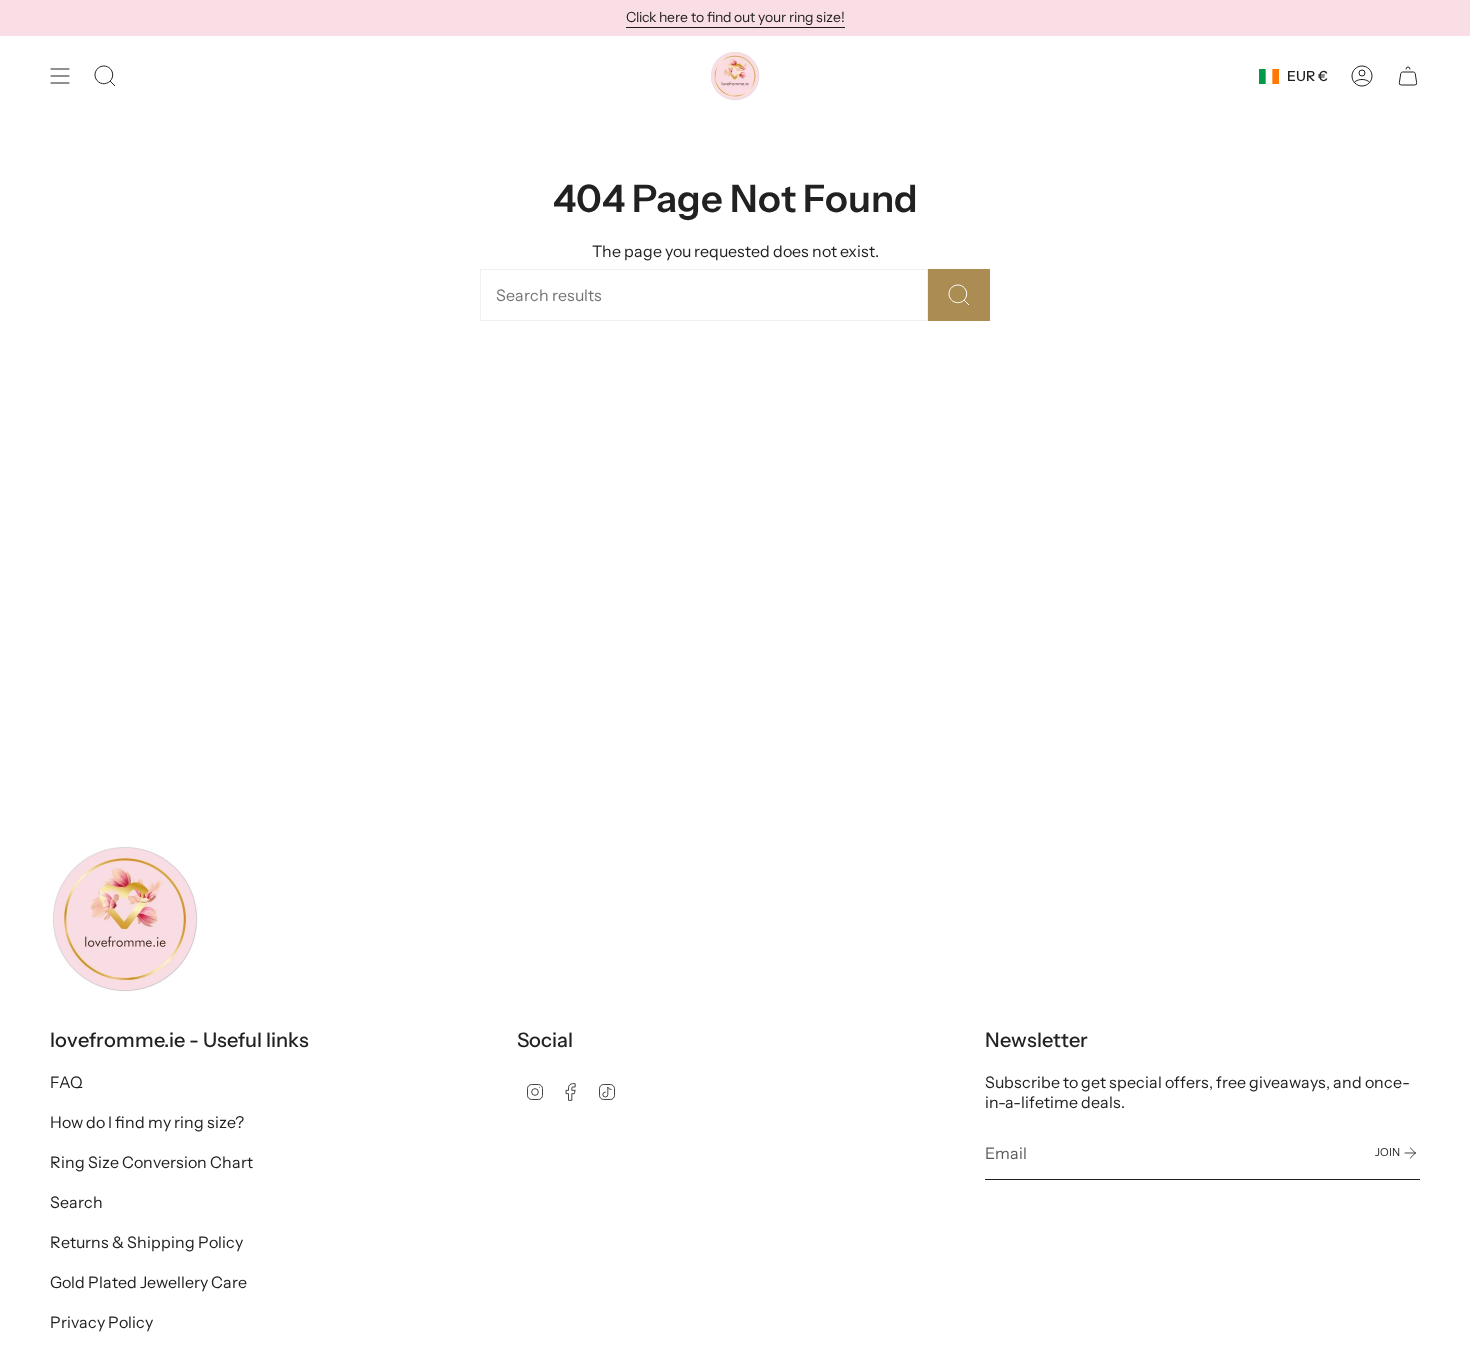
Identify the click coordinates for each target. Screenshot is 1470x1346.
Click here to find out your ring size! (735, 17)
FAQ (66, 1082)
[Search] (959, 295)
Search (76, 1202)
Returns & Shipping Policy (146, 1242)
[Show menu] (60, 76)
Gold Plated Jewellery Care (148, 1282)
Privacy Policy (101, 1322)
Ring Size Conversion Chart (151, 1162)
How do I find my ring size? (147, 1122)
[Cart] (1408, 76)
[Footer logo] (125, 919)
